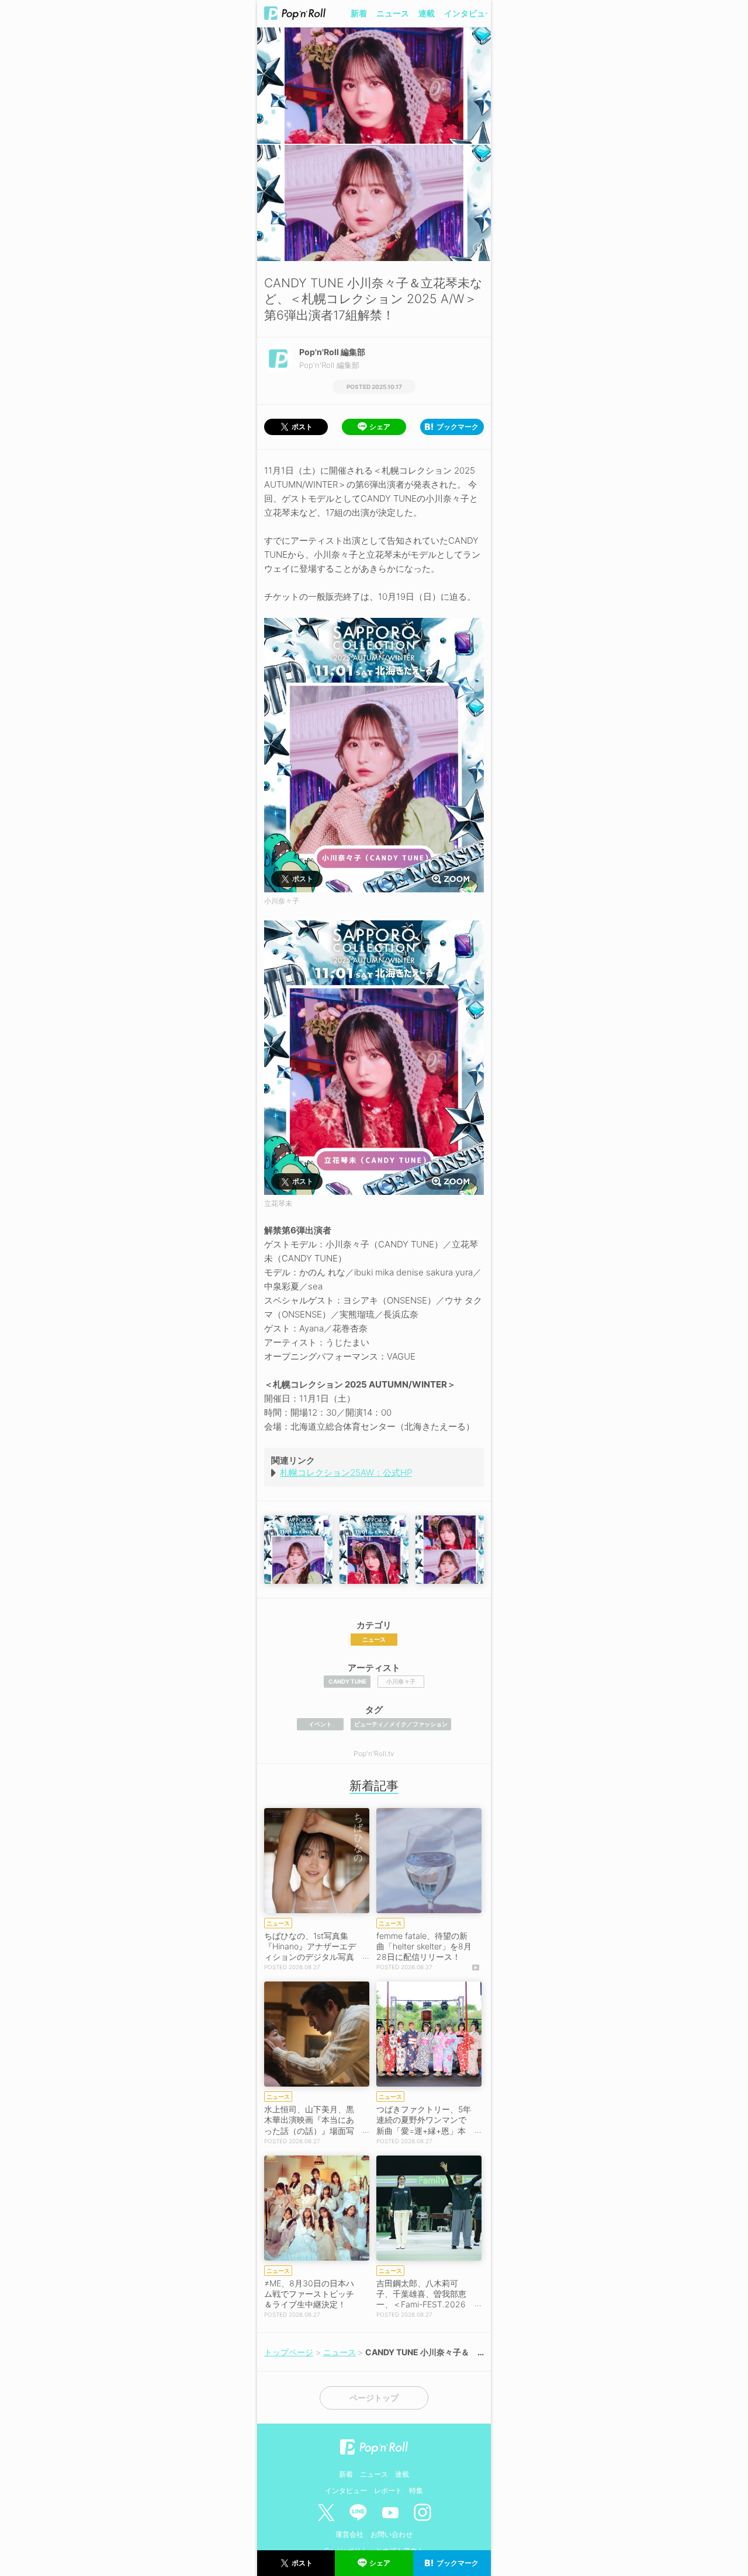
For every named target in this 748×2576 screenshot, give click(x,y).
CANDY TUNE (347, 1681)
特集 (416, 2490)
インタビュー (469, 13)
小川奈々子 (401, 1681)
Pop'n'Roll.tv (374, 1753)
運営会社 (349, 2534)
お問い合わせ (392, 2534)
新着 (359, 13)
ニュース (393, 13)
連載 (427, 13)
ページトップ (374, 2398)
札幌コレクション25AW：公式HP (346, 1473)
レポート (388, 2490)
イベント (320, 1724)
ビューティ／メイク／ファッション (401, 1724)
